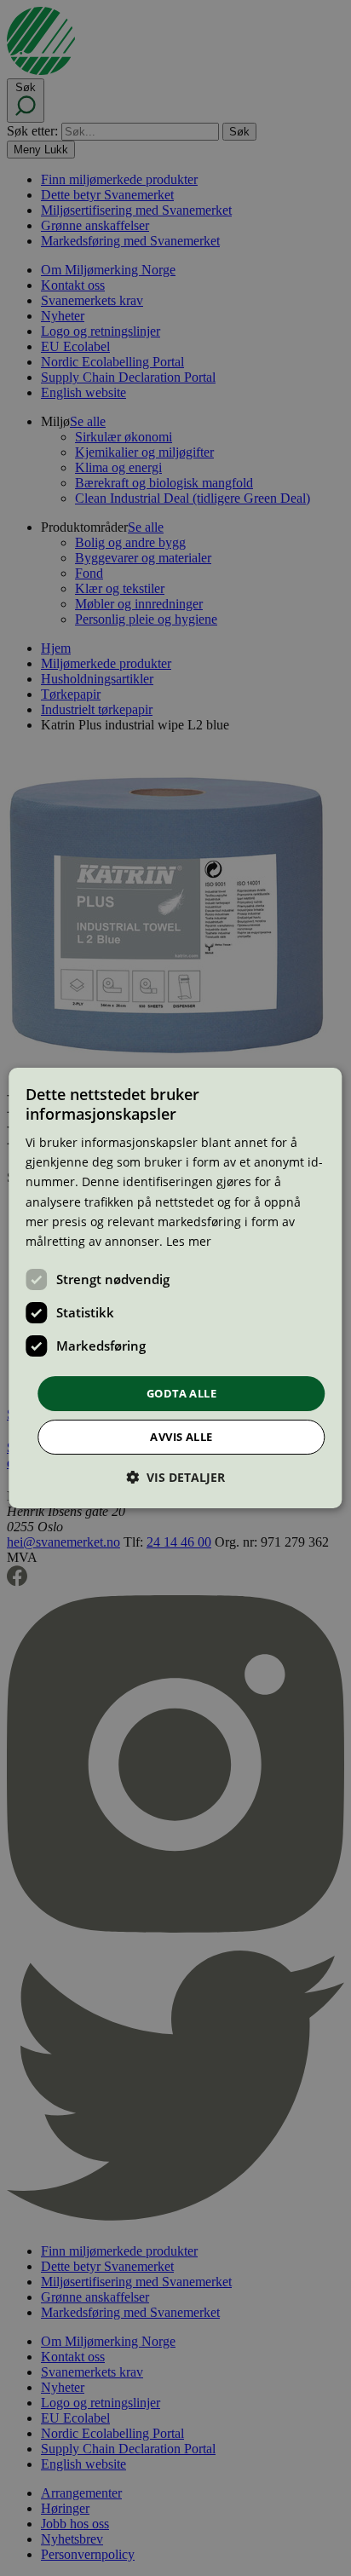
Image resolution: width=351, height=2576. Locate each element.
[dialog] (175, 1288)
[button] (175, 1477)
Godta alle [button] (181, 1393)
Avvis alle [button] (181, 1437)
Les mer (189, 1241)
